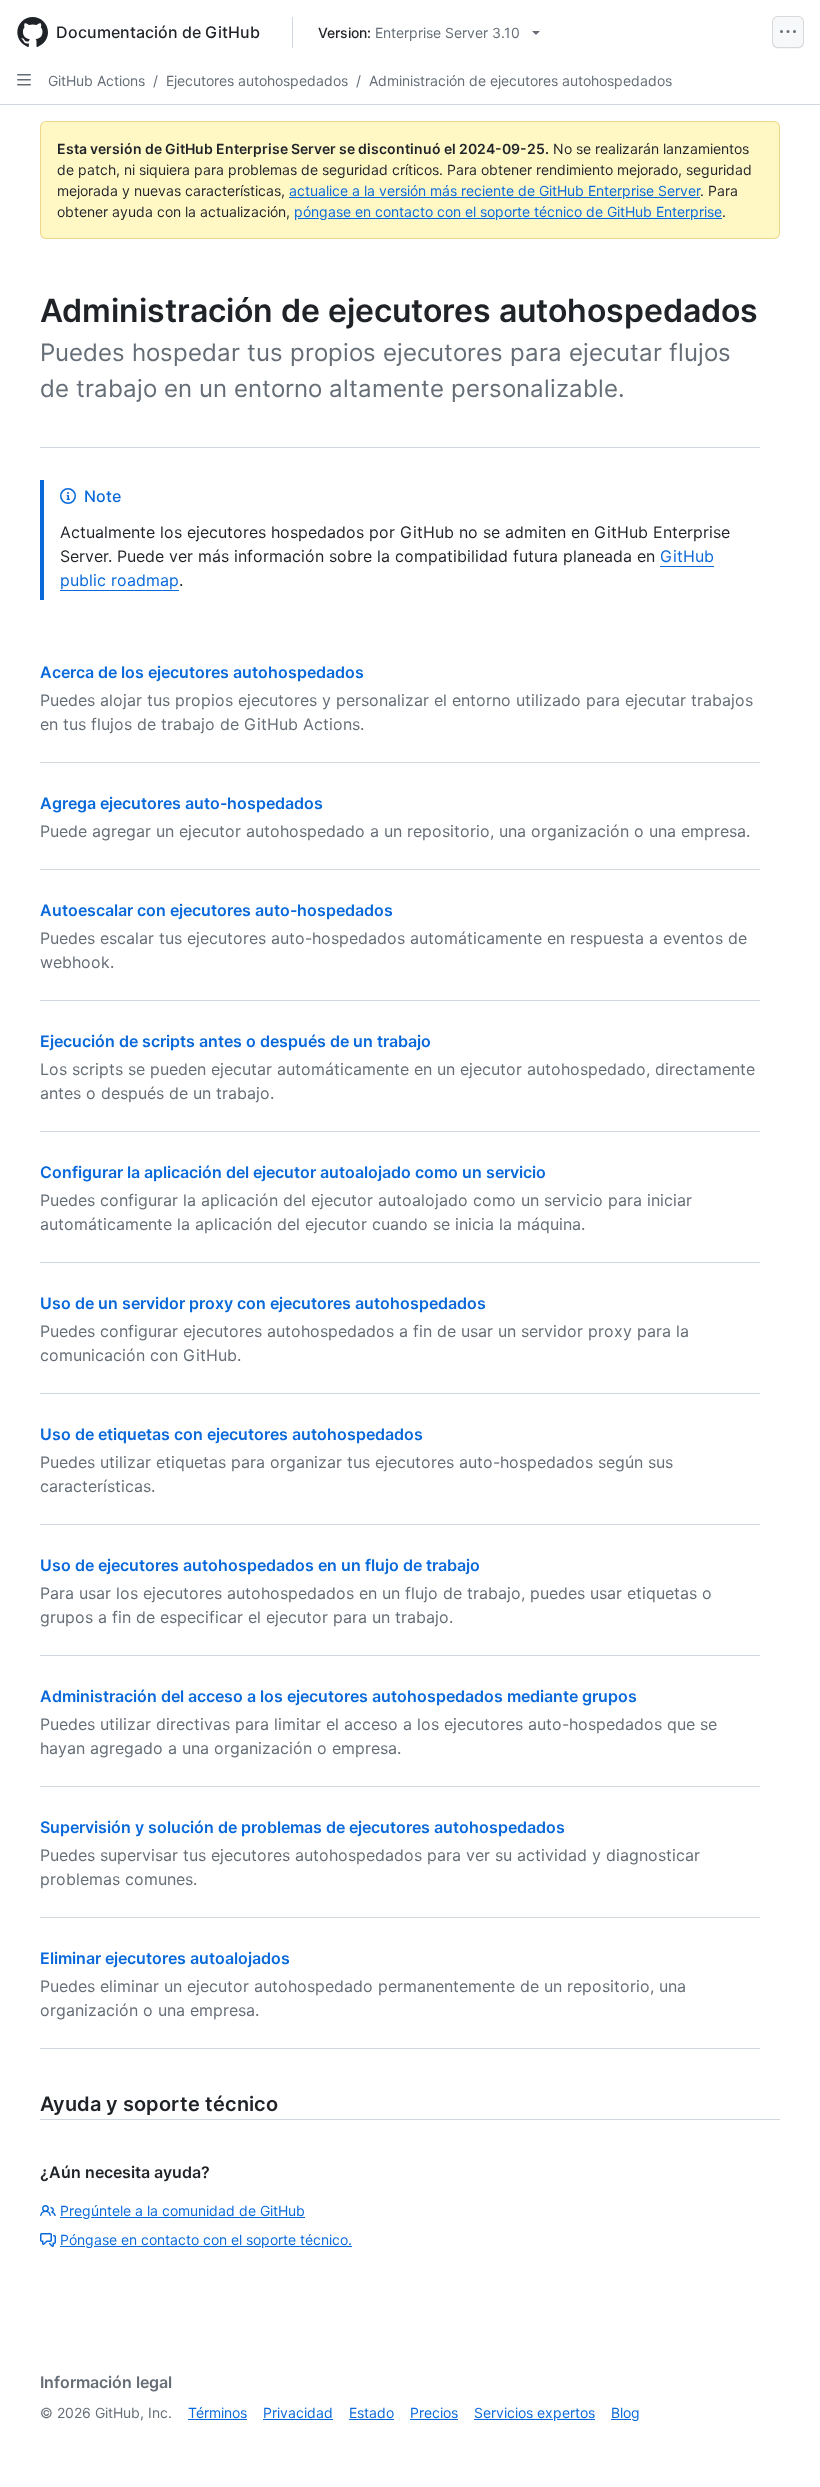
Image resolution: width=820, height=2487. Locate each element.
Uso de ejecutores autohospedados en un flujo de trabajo (260, 1565)
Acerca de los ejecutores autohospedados (202, 672)
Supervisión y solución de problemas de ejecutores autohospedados (302, 1827)
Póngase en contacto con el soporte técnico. (206, 2239)
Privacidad (298, 2412)
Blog (625, 2412)
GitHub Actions (96, 80)
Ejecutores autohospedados (257, 80)
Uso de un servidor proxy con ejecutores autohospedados (263, 1303)
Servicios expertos (534, 2412)
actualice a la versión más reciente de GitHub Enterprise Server (494, 190)
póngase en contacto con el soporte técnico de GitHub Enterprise (508, 211)
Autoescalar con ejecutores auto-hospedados (216, 910)
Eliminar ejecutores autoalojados (165, 1958)
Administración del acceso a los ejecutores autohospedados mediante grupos (338, 1696)
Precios (434, 2412)
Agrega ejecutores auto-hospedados (181, 803)
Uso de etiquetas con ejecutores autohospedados (231, 1434)
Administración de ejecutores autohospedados (520, 80)
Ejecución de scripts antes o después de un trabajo (235, 1041)
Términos (217, 2412)
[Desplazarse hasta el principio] (776, 2443)
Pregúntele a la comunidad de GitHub (182, 2210)
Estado (371, 2412)
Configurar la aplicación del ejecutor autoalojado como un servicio (293, 1172)
